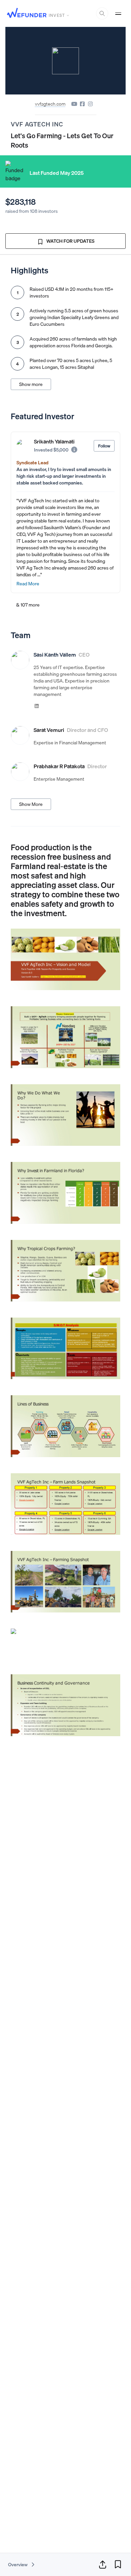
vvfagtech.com (50, 104)
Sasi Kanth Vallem (55, 655)
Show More (31, 804)
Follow (104, 446)
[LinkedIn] (37, 706)
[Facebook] (82, 104)
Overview (18, 2565)
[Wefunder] (27, 14)
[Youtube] (74, 104)
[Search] (102, 13)
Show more (31, 384)
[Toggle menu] (118, 13)
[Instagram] (90, 104)
